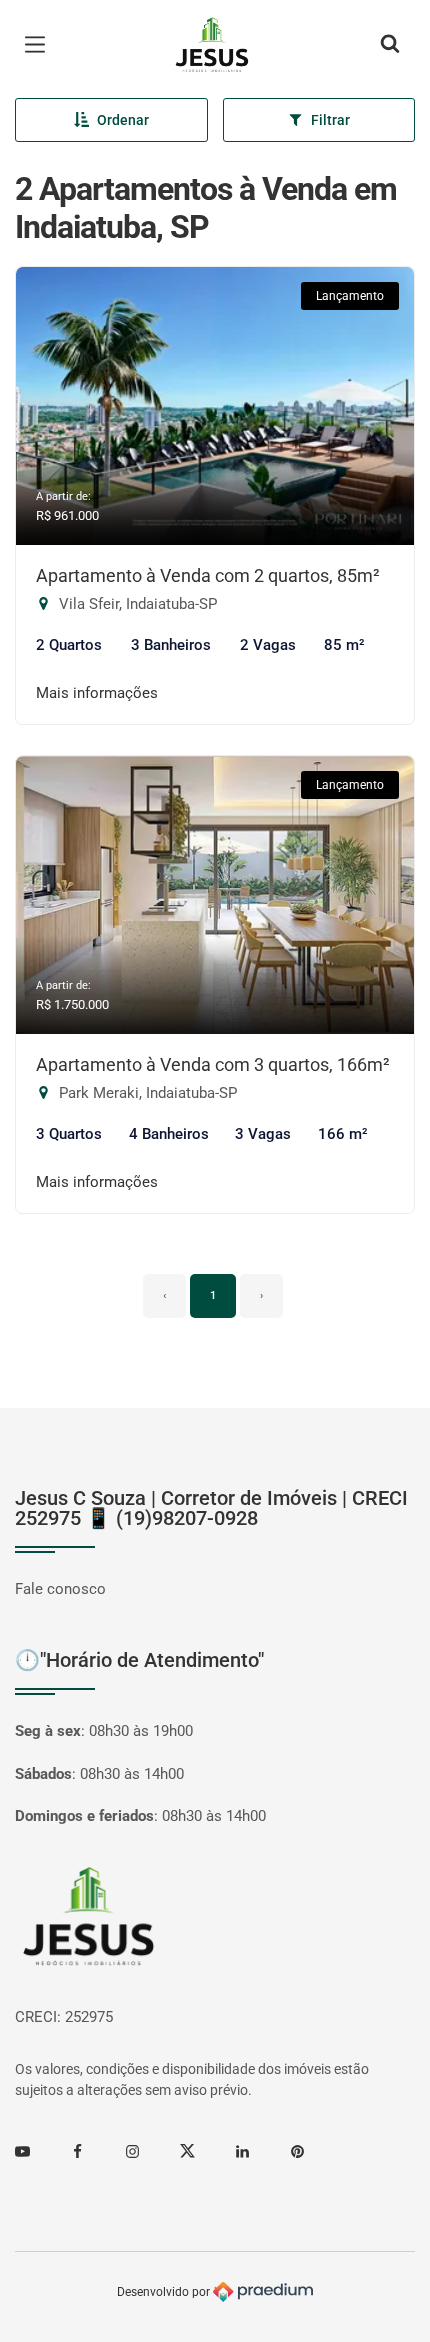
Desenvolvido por (165, 2291)
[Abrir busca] (390, 45)
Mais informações (97, 693)
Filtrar (330, 120)
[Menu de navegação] (40, 45)
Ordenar (123, 120)
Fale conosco (60, 1589)
